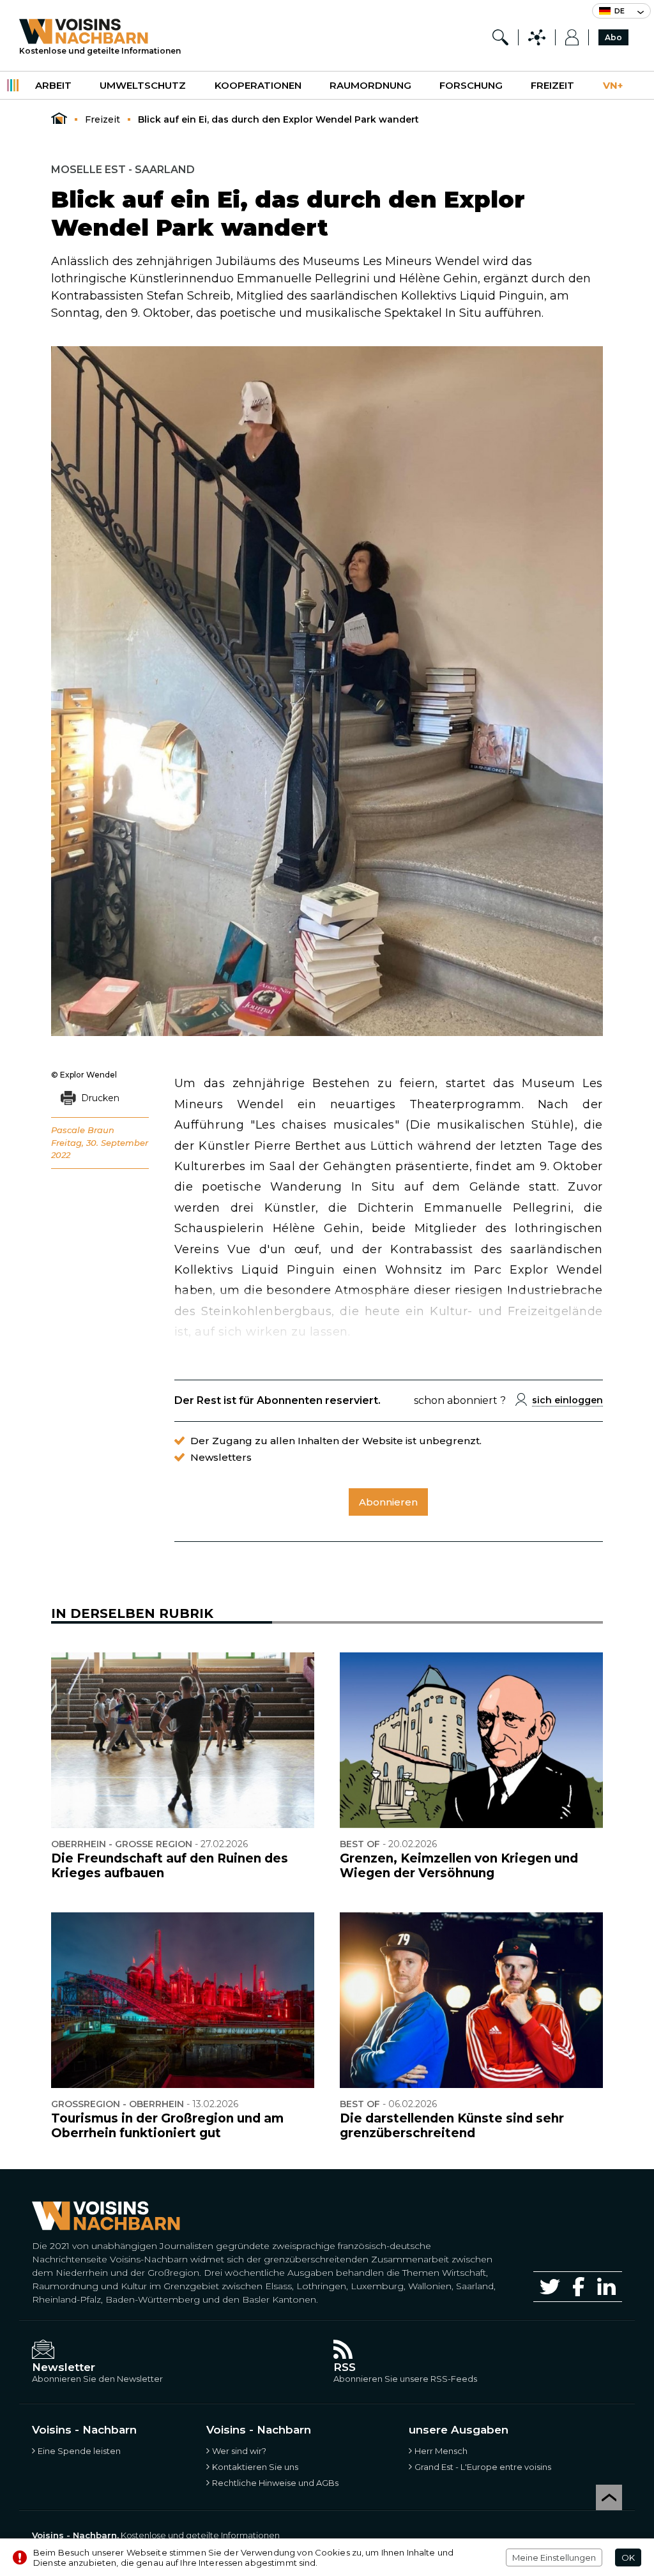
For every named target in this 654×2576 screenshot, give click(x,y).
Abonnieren (388, 1502)
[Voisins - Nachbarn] (59, 119)
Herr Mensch (441, 2451)
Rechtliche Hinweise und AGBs (275, 2483)
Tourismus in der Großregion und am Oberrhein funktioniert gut (167, 2126)
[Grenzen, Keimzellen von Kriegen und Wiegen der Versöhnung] (471, 1740)
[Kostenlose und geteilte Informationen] (100, 31)
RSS (345, 2367)
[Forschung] (500, 37)
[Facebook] (579, 2286)
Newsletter (64, 2367)
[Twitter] (550, 2287)
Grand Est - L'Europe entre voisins (483, 2467)
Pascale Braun (83, 1130)
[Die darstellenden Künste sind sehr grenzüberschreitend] (471, 2000)
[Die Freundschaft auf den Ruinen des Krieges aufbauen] (183, 1740)
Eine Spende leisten (79, 2451)
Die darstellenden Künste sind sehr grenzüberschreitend (452, 2126)
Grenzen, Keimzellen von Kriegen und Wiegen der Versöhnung (459, 1866)
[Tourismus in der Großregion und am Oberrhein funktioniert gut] (183, 2000)
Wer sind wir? (239, 2451)
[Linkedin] (606, 2286)
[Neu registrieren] (572, 37)
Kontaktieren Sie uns (255, 2467)
